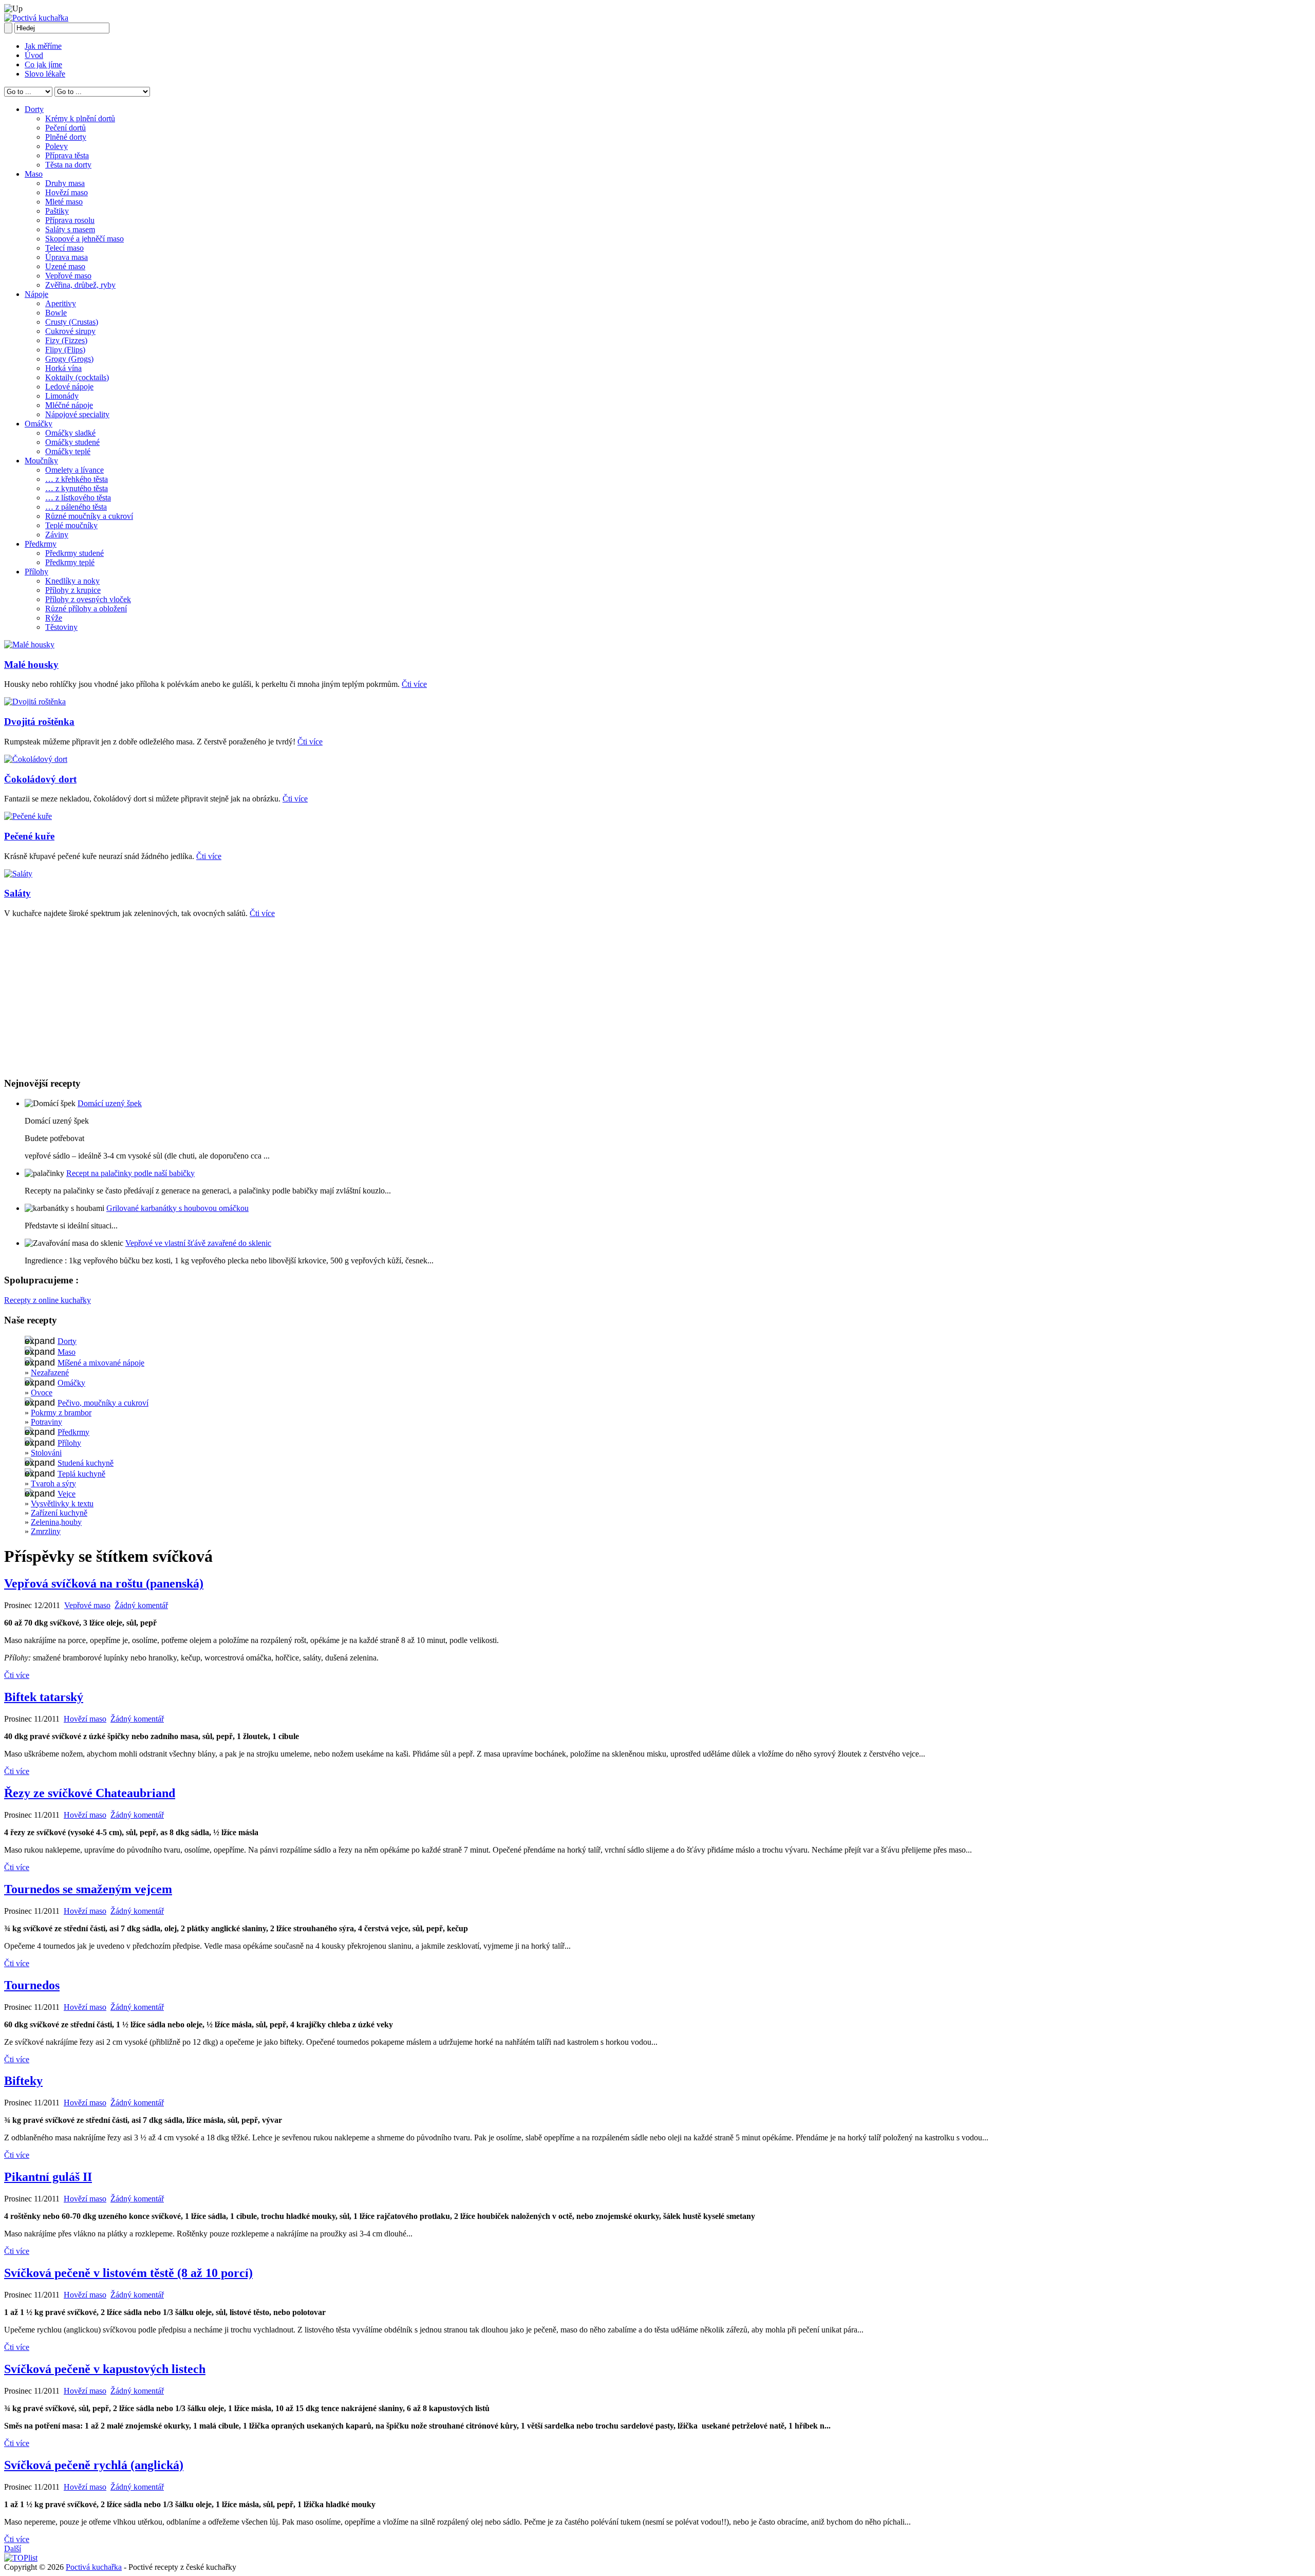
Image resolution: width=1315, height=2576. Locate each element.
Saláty (17, 893)
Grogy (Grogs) (69, 359)
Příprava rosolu (70, 220)
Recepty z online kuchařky (48, 1300)
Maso (34, 174)
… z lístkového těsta (78, 498)
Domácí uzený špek (110, 1103)
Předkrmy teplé (70, 562)
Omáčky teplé (68, 451)
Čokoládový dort (40, 779)
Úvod (34, 55)
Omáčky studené (72, 442)
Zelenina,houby (56, 1522)
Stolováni (46, 1453)
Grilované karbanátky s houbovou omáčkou (177, 1208)
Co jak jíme (43, 64)
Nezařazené (50, 1373)
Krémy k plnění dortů (80, 118)
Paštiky (57, 211)
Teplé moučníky (71, 525)
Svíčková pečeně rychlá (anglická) (94, 2465)
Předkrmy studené (74, 553)
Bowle (56, 313)
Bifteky (23, 2081)
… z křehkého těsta (77, 479)
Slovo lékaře (45, 74)
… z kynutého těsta (77, 488)
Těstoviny (61, 627)
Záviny (57, 535)
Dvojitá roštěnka (39, 722)
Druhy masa (65, 183)
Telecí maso (64, 248)
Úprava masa (67, 257)
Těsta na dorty (68, 165)
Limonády (62, 396)
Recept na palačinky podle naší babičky (130, 1173)
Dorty (34, 109)
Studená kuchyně (86, 1463)
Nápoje (36, 294)
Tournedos (32, 1985)
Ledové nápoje (69, 387)
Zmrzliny (46, 1531)
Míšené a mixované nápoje (101, 1363)
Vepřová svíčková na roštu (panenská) (104, 1583)
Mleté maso (64, 202)
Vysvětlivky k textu (62, 1504)
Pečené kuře (29, 836)
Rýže (54, 618)
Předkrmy (41, 544)
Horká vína (63, 368)
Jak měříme (43, 46)
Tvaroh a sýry (53, 1483)
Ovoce (42, 1393)
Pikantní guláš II (48, 2177)
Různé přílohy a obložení (86, 609)
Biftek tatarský (44, 1697)
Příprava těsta (67, 155)
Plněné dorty (66, 137)
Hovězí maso (67, 192)
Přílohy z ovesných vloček (88, 599)
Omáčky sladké (70, 433)
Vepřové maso (68, 276)
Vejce (67, 1494)
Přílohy (36, 572)
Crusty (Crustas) (72, 322)
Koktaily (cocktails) (77, 377)
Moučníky (41, 461)
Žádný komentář (141, 1605)
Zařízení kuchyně (59, 1513)
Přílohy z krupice (73, 590)
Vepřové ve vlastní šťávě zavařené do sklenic (198, 1243)
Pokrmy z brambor (61, 1413)
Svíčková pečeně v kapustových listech (105, 2369)
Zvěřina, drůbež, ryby (80, 285)
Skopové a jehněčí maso (84, 239)
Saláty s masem (70, 229)
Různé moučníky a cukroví (89, 516)
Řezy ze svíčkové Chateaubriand (90, 1793)
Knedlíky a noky (72, 581)
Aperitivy (61, 303)
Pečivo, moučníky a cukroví (103, 1403)
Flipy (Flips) (65, 350)
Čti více (414, 684)
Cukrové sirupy (70, 331)
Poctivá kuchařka (94, 2567)
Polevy (57, 146)
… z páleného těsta (76, 507)
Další (13, 2549)
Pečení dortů (65, 128)
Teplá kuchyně (81, 1474)
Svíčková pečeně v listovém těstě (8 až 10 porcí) (128, 2273)
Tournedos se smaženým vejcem (88, 1889)
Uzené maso (65, 266)
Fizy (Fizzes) (66, 340)
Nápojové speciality (77, 414)
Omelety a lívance (74, 470)
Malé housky (31, 665)
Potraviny (46, 1422)
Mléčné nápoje (69, 405)
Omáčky (39, 424)
